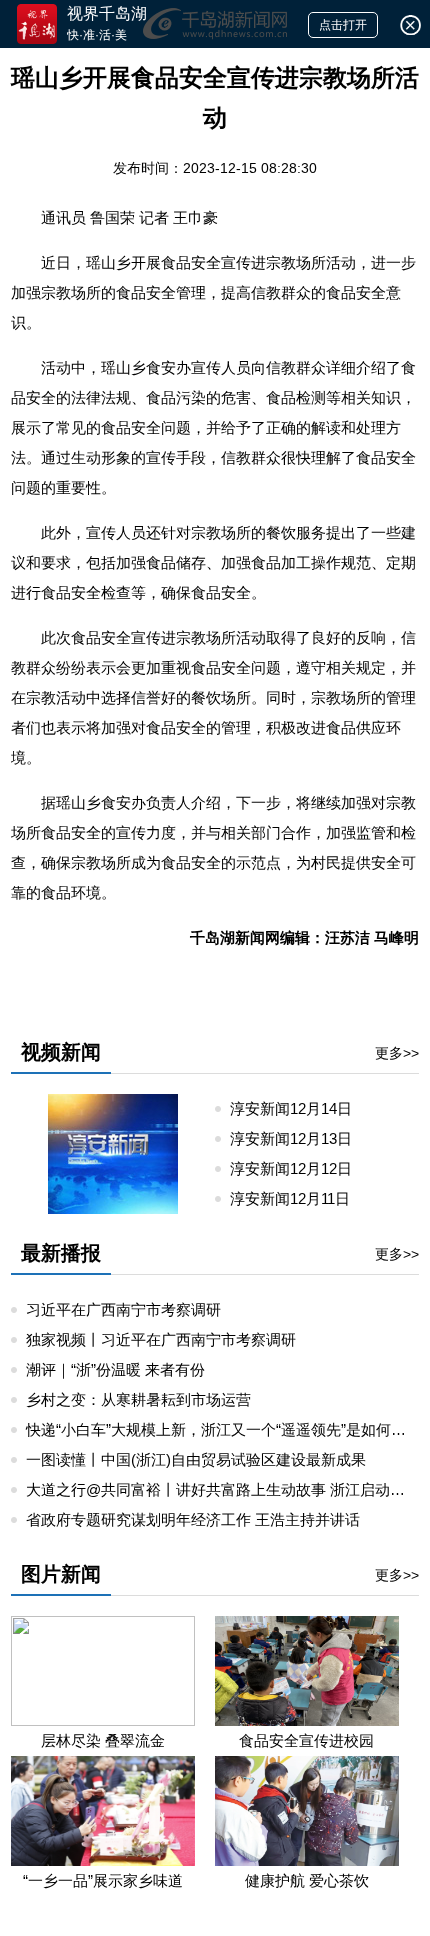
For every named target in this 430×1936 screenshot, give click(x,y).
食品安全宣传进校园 (306, 1740)
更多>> (397, 1053)
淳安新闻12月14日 (299, 1108)
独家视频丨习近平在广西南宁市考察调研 (161, 1339)
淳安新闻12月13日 (299, 1138)
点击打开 (343, 25)
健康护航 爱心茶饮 (307, 1880)
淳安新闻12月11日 (298, 1198)
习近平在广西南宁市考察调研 (123, 1309)
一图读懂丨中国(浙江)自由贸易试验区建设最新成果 (196, 1459)
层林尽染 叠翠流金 (103, 1740)
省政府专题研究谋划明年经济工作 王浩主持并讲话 (193, 1519)
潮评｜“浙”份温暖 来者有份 (115, 1369)
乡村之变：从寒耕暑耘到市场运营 (138, 1399)
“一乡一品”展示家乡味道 (103, 1880)
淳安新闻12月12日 (299, 1168)
